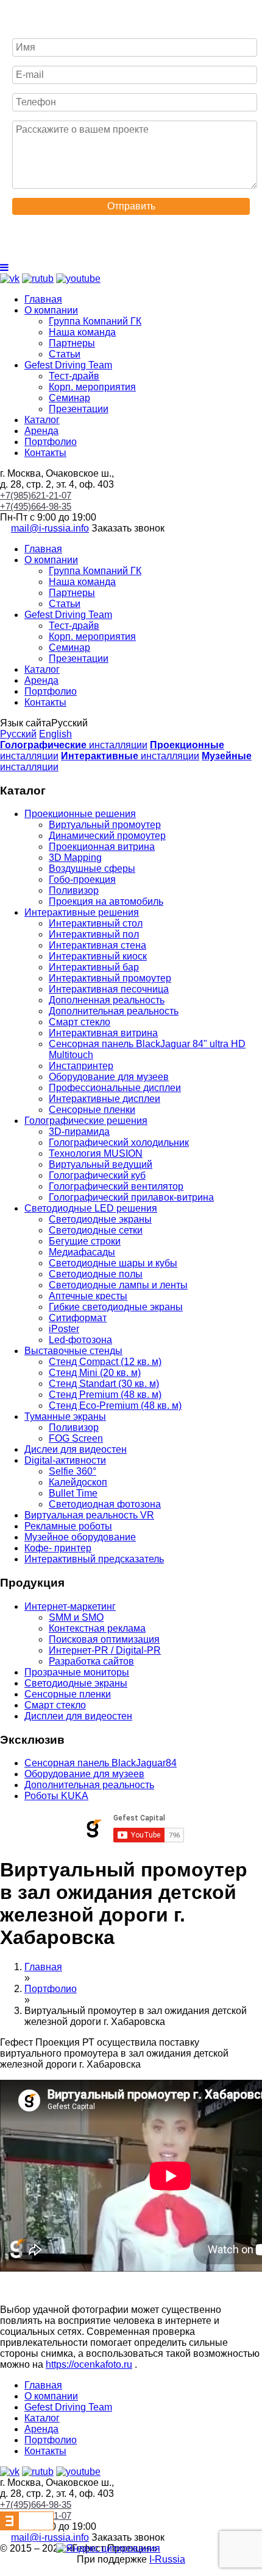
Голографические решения (86, 1121)
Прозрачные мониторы (77, 1672)
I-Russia (167, 2559)
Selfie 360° (73, 1471)
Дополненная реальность (107, 1000)
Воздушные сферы (92, 869)
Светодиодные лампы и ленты (118, 1285)
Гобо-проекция (82, 879)
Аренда (41, 431)
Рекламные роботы (68, 1526)
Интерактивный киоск (98, 956)
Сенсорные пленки (92, 1110)
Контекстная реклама (97, 1628)
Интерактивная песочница (109, 989)
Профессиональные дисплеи (115, 1088)
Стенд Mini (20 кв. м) (95, 1373)
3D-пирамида (79, 1132)
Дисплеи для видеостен (78, 1716)
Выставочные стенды (73, 1351)
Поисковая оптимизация (104, 1639)
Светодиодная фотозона (105, 1504)
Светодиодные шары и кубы (113, 1263)
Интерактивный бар (94, 967)
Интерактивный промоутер (110, 978)
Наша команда (82, 332)
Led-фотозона (80, 1340)
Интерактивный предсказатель (94, 1559)
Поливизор (74, 890)
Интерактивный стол (96, 923)
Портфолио (51, 442)
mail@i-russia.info (50, 528)
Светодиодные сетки (96, 1230)
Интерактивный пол (94, 934)
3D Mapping (75, 858)
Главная (43, 299)
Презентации (79, 409)
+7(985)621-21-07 (36, 495)
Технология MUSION (96, 1153)
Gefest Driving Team (68, 365)
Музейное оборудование (80, 1537)
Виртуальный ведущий (101, 1164)
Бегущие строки (85, 1241)
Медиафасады (82, 1252)
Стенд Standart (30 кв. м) (104, 1384)
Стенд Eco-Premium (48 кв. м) (115, 1406)
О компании (51, 310)
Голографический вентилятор (116, 1186)
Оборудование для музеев (109, 1077)
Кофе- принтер (58, 1548)
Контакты (45, 453)
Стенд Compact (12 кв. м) (105, 1362)
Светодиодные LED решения (91, 1208)
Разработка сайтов (91, 1661)
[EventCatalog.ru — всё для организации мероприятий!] (27, 2527)
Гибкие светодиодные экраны (116, 1307)
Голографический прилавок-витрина (131, 1197)
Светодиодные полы (96, 1274)
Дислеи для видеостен (76, 1449)
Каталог (42, 420)
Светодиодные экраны (100, 1219)
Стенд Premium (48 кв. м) (105, 1395)
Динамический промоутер (107, 836)
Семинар (69, 398)
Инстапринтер (81, 1066)
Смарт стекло (80, 1022)
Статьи (65, 354)
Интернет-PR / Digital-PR (105, 1650)
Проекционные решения (80, 814)
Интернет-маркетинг (70, 1606)
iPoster (64, 1329)
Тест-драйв (74, 376)
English (55, 734)
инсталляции (74, 745)
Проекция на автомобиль (106, 901)
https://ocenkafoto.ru (89, 2364)
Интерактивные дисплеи (104, 1099)
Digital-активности (65, 1460)
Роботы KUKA (56, 1796)
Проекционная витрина (102, 847)
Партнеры (72, 343)
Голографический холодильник (119, 1142)
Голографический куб (97, 1175)
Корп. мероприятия (92, 387)
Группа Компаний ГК (95, 321)
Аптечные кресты (88, 1296)
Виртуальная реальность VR (89, 1515)
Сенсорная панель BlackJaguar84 (101, 1763)
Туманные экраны (65, 1416)
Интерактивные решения (82, 912)
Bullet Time (73, 1493)
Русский (18, 734)
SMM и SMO (76, 1617)
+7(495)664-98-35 (36, 506)
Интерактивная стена (97, 945)
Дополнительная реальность (114, 1011)
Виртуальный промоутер (105, 825)
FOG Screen (76, 1438)
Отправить (131, 206)
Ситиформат (78, 1318)
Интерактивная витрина (103, 1033)
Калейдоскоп (78, 1482)
